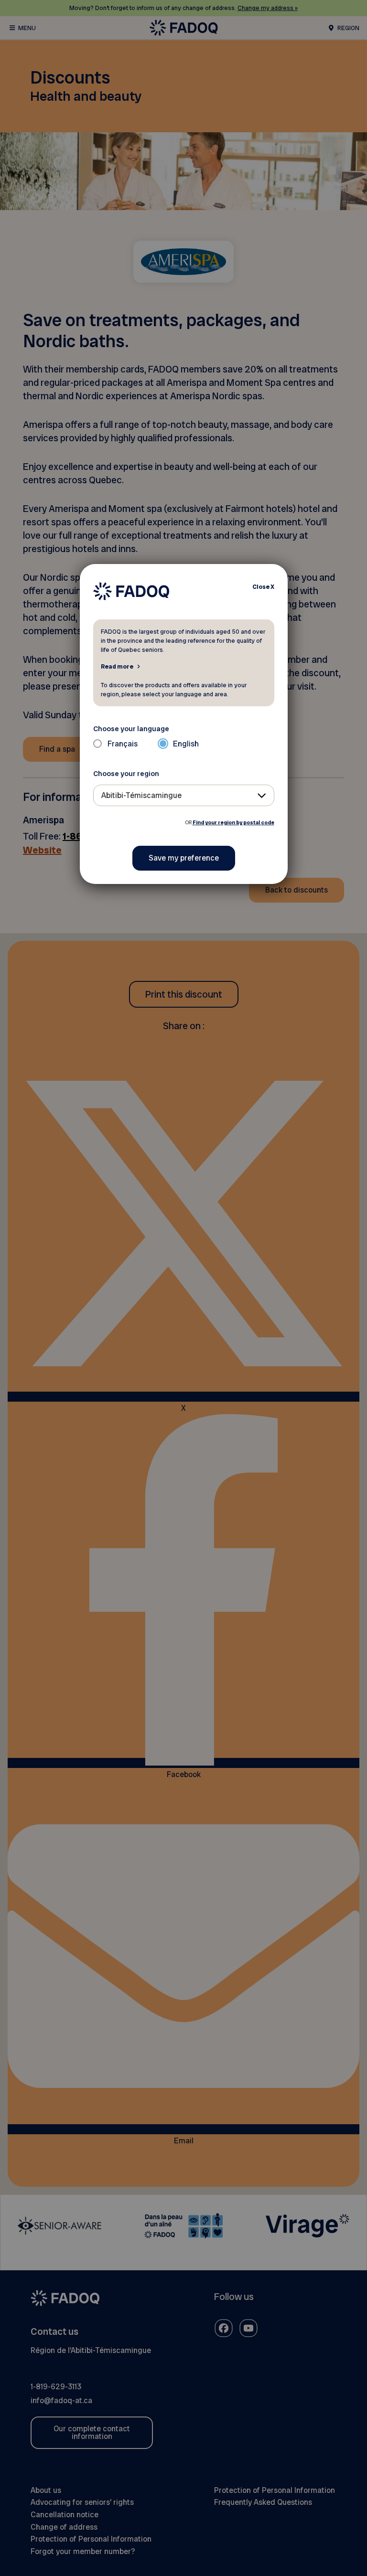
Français (123, 744)
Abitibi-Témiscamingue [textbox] (141, 795)
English (186, 744)
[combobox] (184, 795)
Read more (117, 666)
